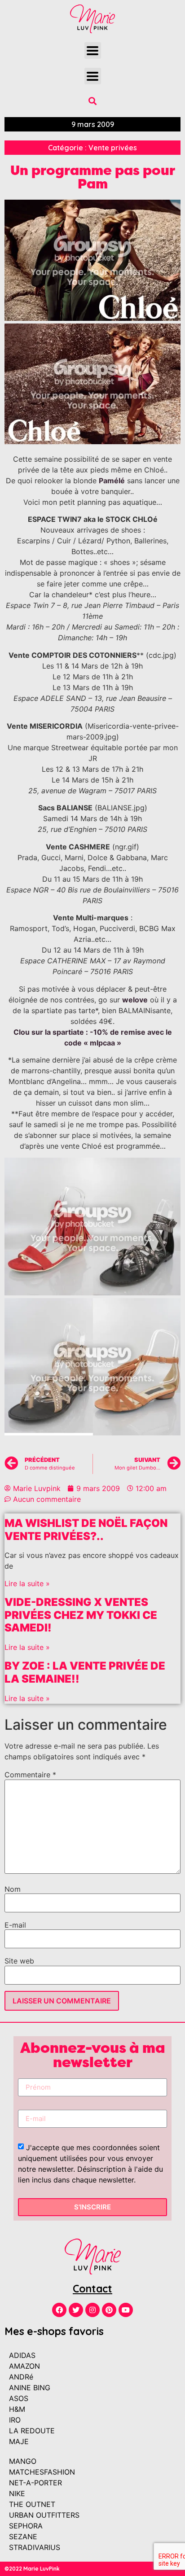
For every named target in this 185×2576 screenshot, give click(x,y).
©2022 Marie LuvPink (32, 2569)
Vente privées (113, 148)
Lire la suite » (27, 1583)
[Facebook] (59, 2310)
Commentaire (30, 1775)
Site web (19, 1961)
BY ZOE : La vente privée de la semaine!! (85, 1672)
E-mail (15, 1925)
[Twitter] (76, 2310)
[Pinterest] (109, 2310)
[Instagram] (92, 2310)
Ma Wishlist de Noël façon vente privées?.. (86, 1530)
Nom (13, 1889)
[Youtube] (126, 2310)
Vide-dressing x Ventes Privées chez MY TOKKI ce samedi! (81, 1615)
